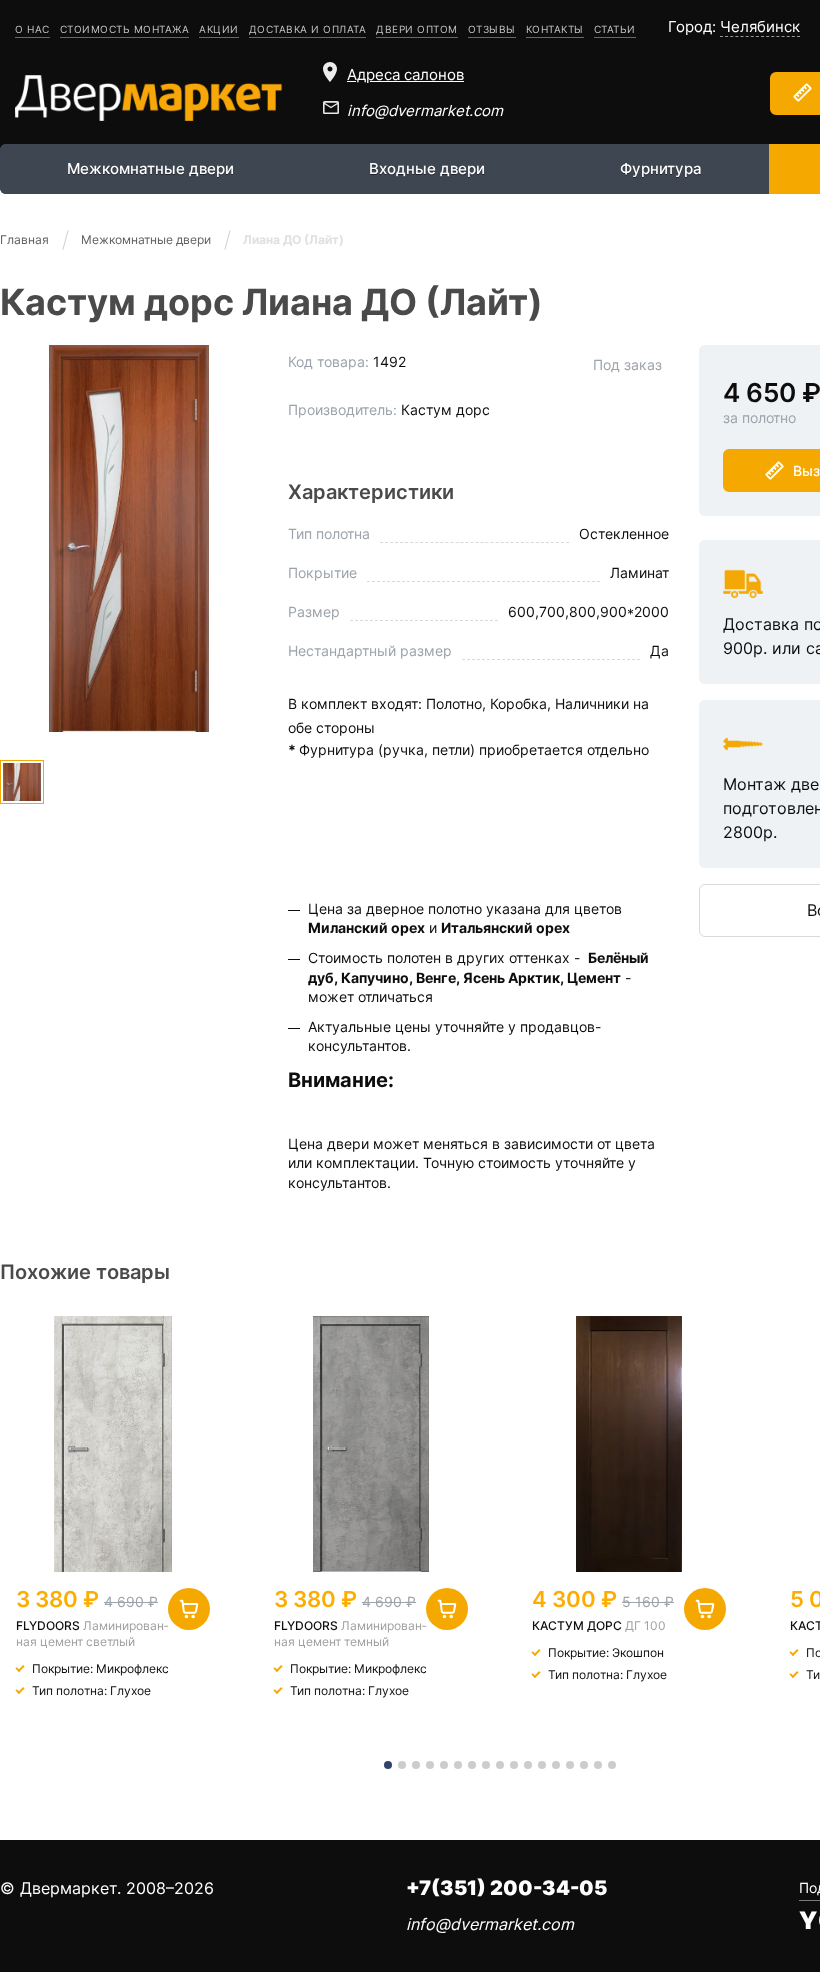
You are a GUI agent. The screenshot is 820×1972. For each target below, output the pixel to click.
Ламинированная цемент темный (350, 1633)
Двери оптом (417, 29)
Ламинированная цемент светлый (92, 1633)
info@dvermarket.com (425, 110)
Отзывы (492, 29)
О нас (32, 29)
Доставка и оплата (308, 29)
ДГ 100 (645, 1625)
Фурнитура (661, 168)
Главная (24, 239)
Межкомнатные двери (150, 168)
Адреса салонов (405, 74)
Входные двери (427, 168)
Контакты (555, 29)
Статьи (615, 29)
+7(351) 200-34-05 (506, 1888)
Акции (219, 29)
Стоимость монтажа (125, 29)
